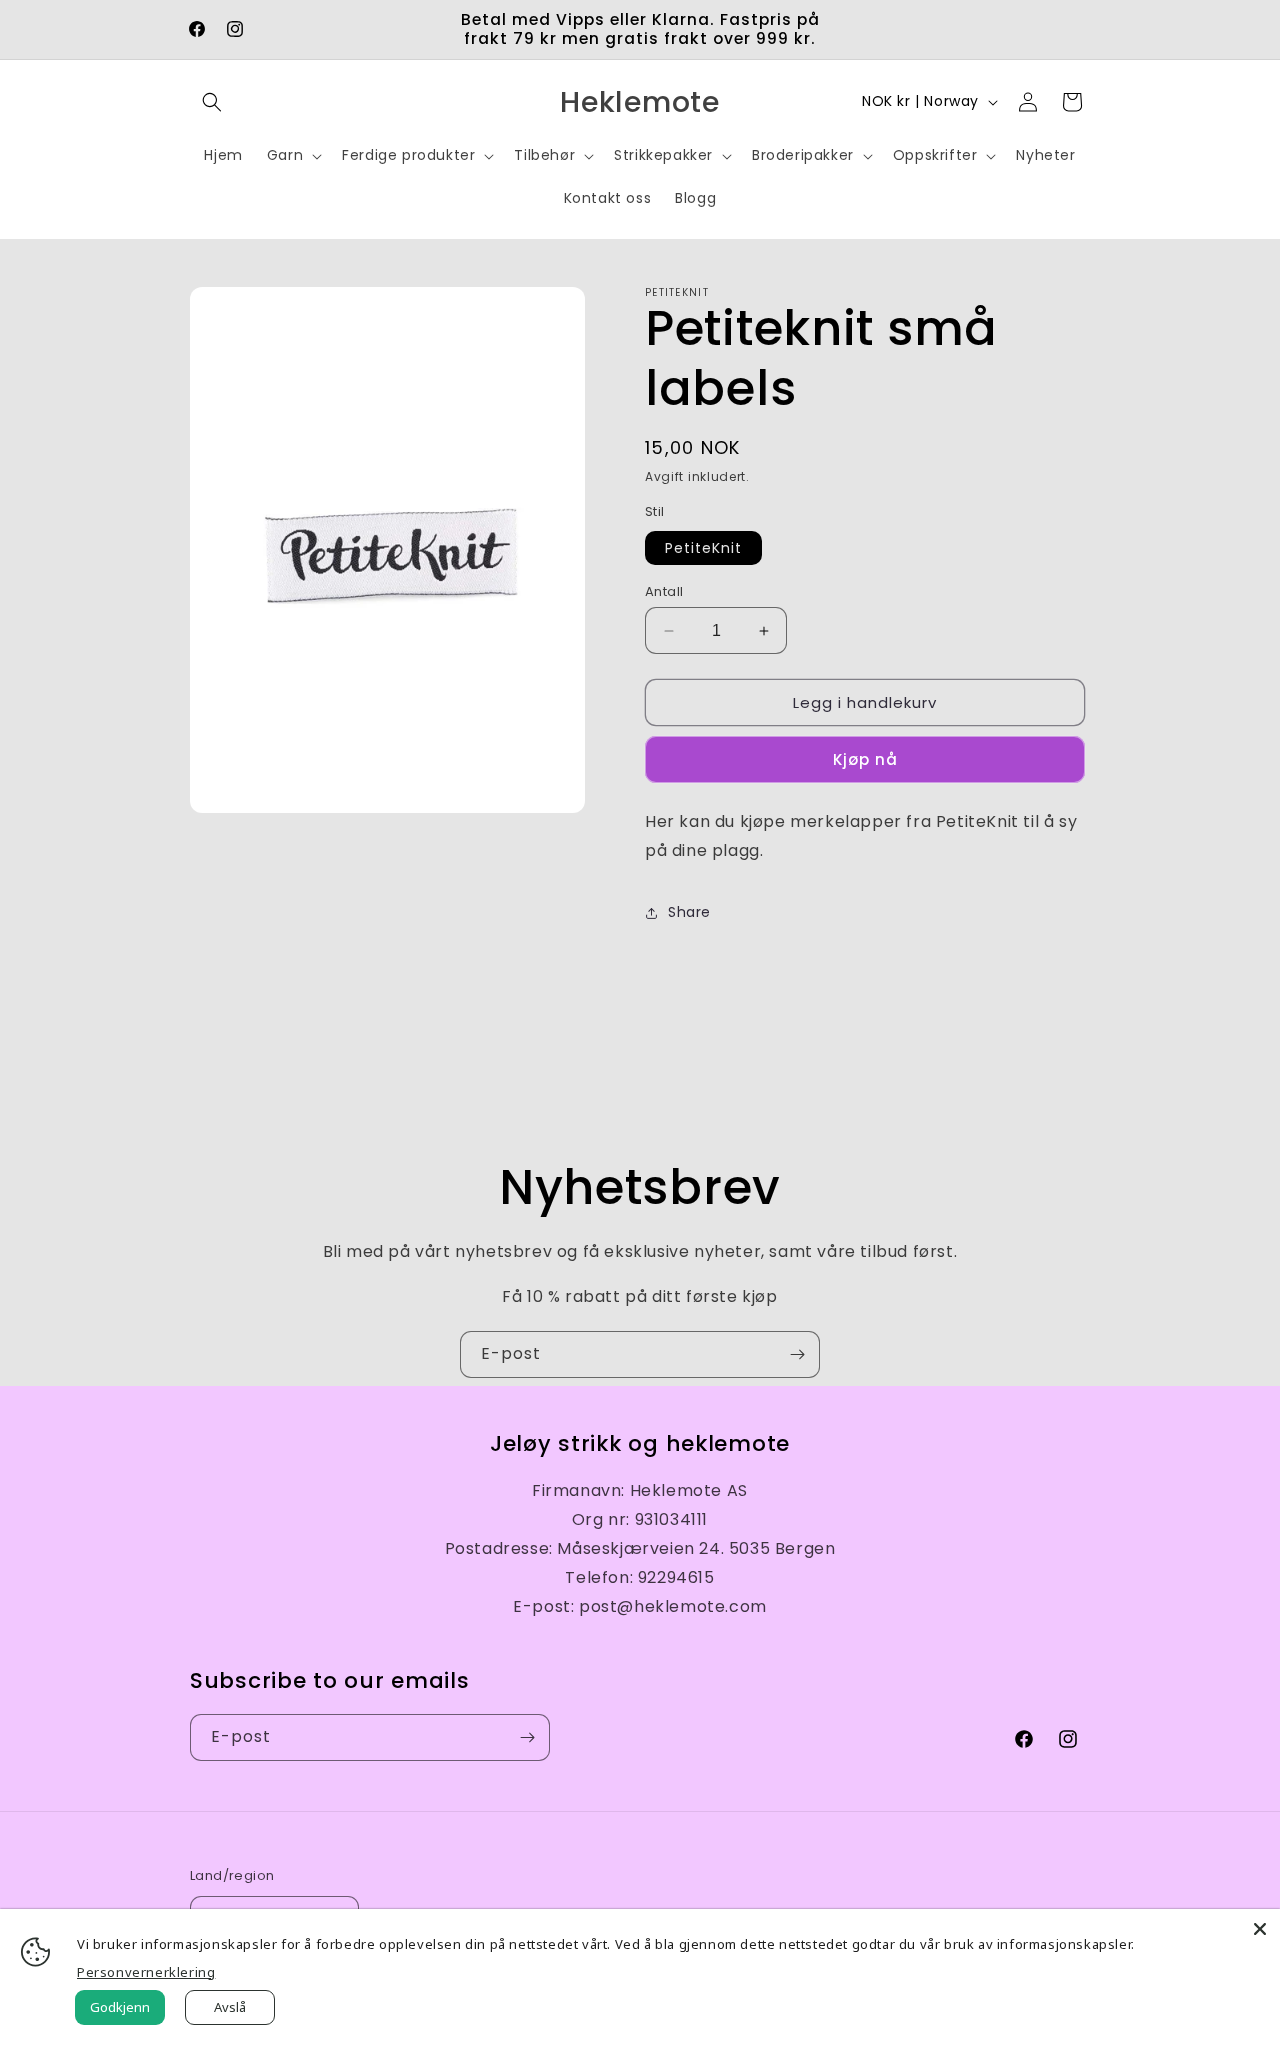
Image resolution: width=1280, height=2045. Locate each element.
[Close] (1260, 1929)
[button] (212, 102)
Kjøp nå (865, 759)
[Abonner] (797, 1354)
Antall (664, 591)
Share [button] (689, 912)
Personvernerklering (146, 1972)
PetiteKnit (703, 548)
